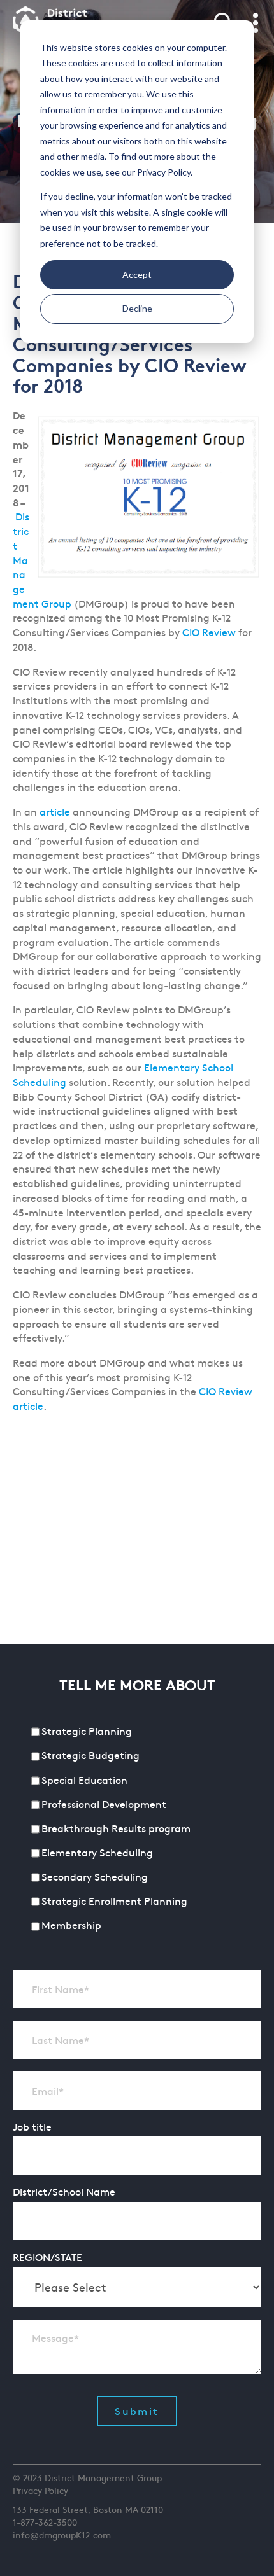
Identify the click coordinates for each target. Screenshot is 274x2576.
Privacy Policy (40, 2490)
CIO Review (209, 632)
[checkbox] (137, 1829)
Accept (137, 275)
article (56, 811)
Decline (137, 308)
